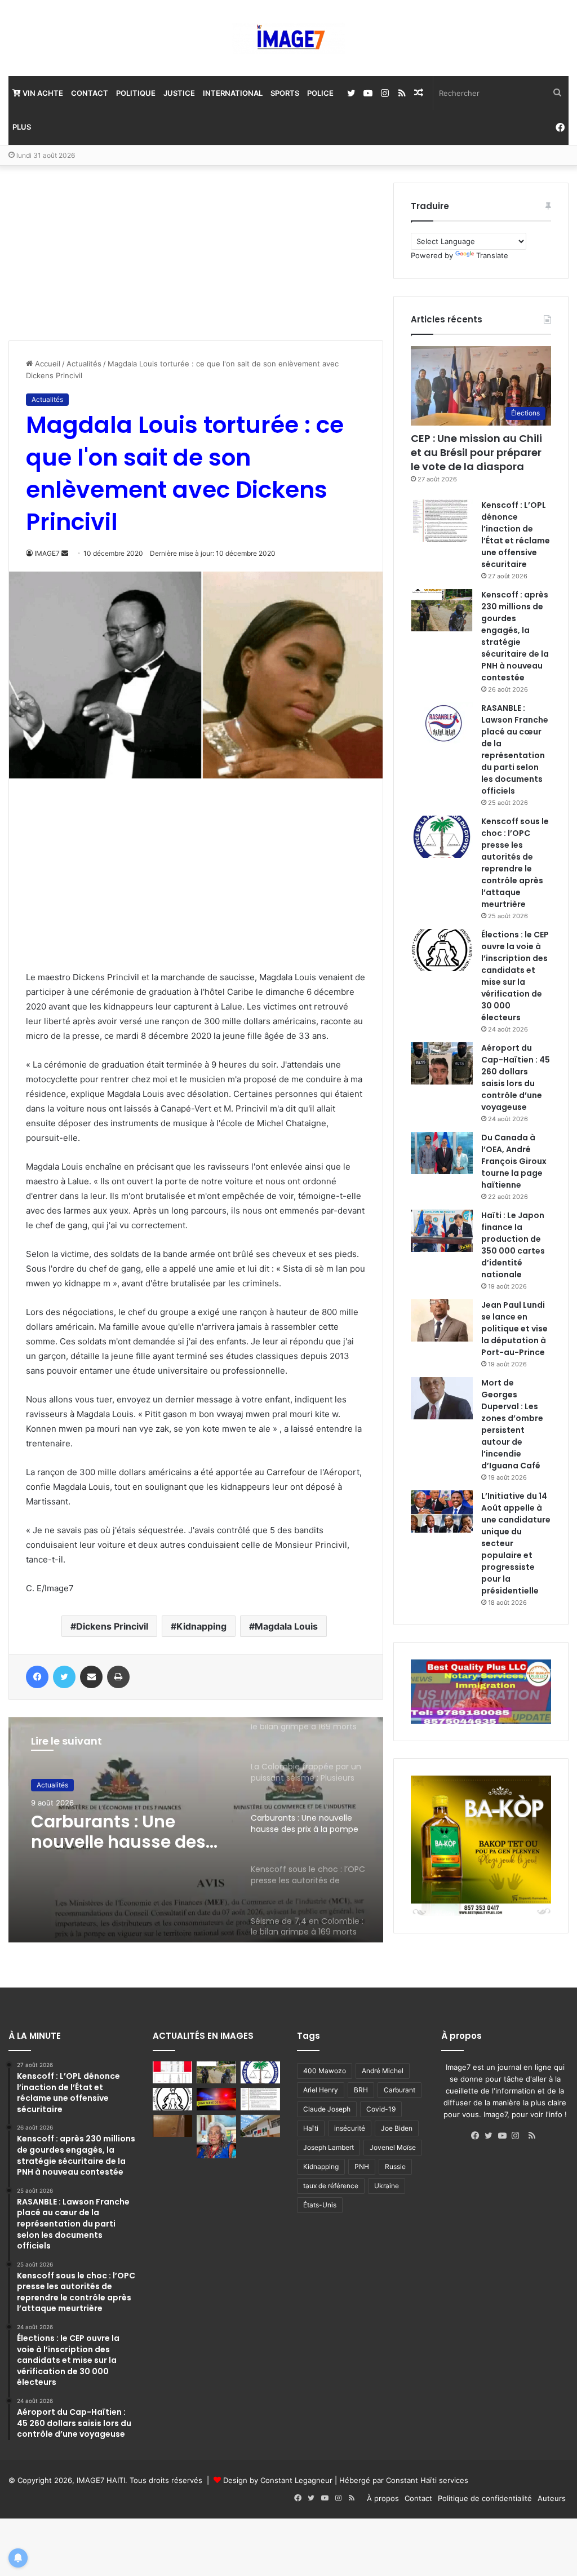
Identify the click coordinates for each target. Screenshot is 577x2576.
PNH (362, 2166)
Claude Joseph (327, 2109)
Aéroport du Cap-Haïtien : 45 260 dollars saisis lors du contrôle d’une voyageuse (516, 1077)
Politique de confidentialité (485, 2498)
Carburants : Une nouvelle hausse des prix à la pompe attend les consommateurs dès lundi (128, 1832)
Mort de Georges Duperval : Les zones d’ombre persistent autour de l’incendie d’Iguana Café (512, 1424)
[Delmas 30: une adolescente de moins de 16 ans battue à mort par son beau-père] (216, 2099)
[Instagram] (518, 2136)
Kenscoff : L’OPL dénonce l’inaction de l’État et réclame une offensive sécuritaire (516, 535)
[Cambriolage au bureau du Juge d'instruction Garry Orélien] (172, 2126)
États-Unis (320, 2205)
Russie (395, 2166)
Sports (285, 93)
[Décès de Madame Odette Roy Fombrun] (216, 2137)
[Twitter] (491, 2136)
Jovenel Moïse (393, 2147)
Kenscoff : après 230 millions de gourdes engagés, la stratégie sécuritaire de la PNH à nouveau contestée (515, 636)
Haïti (311, 2128)
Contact (90, 93)
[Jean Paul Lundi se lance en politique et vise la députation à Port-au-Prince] (442, 1320)
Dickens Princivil (112, 1626)
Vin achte (42, 93)
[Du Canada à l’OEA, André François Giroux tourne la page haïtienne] (442, 1153)
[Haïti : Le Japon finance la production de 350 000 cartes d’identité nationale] (442, 1231)
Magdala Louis (286, 1626)
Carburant (400, 2090)
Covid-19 (381, 2109)
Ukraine (387, 2186)
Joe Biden (397, 2128)
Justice (179, 93)
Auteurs (552, 2498)
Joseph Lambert (329, 2147)
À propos (383, 2498)
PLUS (22, 127)
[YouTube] (505, 2136)
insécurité (350, 2128)
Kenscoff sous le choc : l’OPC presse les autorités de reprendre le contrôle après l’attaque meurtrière (515, 863)
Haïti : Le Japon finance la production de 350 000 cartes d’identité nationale (513, 1245)
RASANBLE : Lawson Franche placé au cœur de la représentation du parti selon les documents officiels (515, 749)
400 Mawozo (325, 2071)
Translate (492, 255)
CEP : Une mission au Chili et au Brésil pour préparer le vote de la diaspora (476, 452)
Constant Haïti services (427, 2480)
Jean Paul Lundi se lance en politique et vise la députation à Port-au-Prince (514, 1329)
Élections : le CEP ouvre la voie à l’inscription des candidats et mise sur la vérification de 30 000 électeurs (515, 976)
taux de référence (331, 2186)
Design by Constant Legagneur (278, 2480)
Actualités (84, 364)
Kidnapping (201, 1626)
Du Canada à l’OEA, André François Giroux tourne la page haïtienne (514, 1161)
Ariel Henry (321, 2090)
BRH (361, 2090)
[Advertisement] (93, 253)
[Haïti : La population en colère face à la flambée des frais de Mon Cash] (172, 2072)
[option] (196, 1830)
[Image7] (288, 38)
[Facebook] (478, 2136)
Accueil (46, 364)
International (233, 93)
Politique (136, 93)
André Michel (383, 2071)
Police (320, 93)
